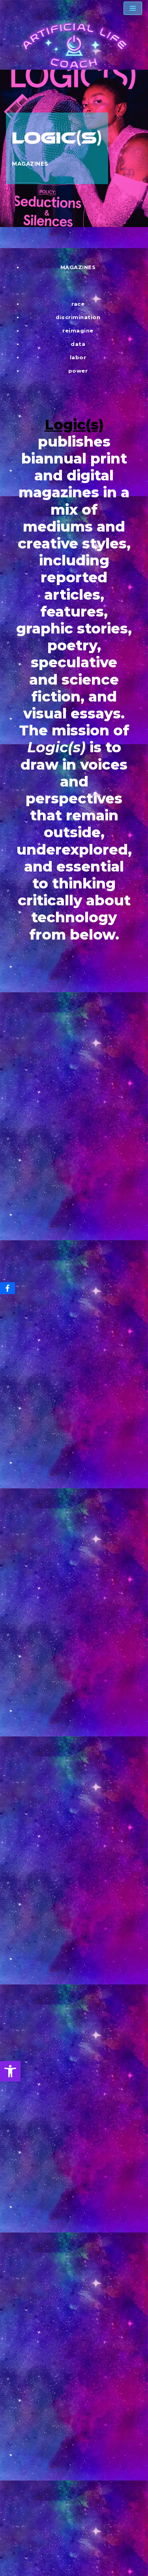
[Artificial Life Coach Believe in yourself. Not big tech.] (74, 46)
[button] (10, 2071)
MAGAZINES (30, 164)
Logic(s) (74, 425)
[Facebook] (7, 1288)
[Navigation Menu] (133, 8)
